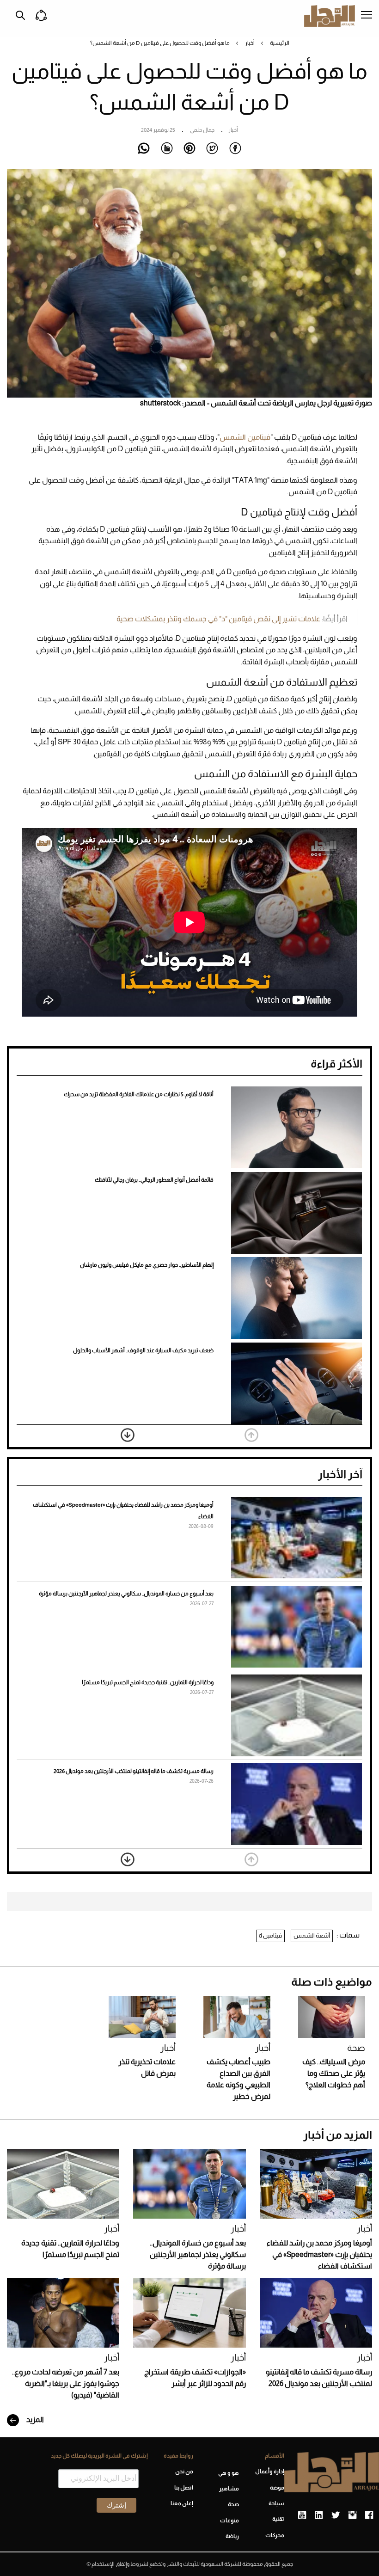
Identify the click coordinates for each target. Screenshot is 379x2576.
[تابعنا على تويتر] (336, 2515)
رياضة (232, 2536)
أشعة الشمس (312, 1935)
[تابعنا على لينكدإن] (319, 2515)
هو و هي (228, 2473)
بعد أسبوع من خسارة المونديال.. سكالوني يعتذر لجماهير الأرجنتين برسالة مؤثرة (126, 1594)
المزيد (34, 2420)
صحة (356, 2048)
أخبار (250, 43)
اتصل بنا (184, 2488)
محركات (275, 2535)
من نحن (184, 2472)
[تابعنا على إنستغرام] (352, 2515)
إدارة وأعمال (270, 2472)
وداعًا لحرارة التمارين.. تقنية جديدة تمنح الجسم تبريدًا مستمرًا (148, 1682)
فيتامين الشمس (245, 437)
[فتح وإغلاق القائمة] (367, 16)
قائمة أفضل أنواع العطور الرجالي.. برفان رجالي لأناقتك (154, 1180)
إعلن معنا (182, 2503)
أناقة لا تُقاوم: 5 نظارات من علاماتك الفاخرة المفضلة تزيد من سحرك (139, 1094)
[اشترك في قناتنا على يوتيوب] (302, 2515)
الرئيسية (280, 43)
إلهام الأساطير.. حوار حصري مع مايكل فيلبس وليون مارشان (147, 1265)
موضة (277, 2488)
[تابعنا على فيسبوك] (369, 2515)
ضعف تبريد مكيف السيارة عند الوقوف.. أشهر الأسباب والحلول (143, 1350)
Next (128, 1435)
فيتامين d (270, 1935)
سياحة (276, 2503)
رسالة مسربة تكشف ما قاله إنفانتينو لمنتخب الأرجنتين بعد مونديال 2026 (134, 1771)
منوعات (229, 2521)
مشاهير (229, 2489)
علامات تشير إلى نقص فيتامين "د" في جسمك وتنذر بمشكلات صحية (218, 619)
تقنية (278, 2519)
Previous (251, 1435)
